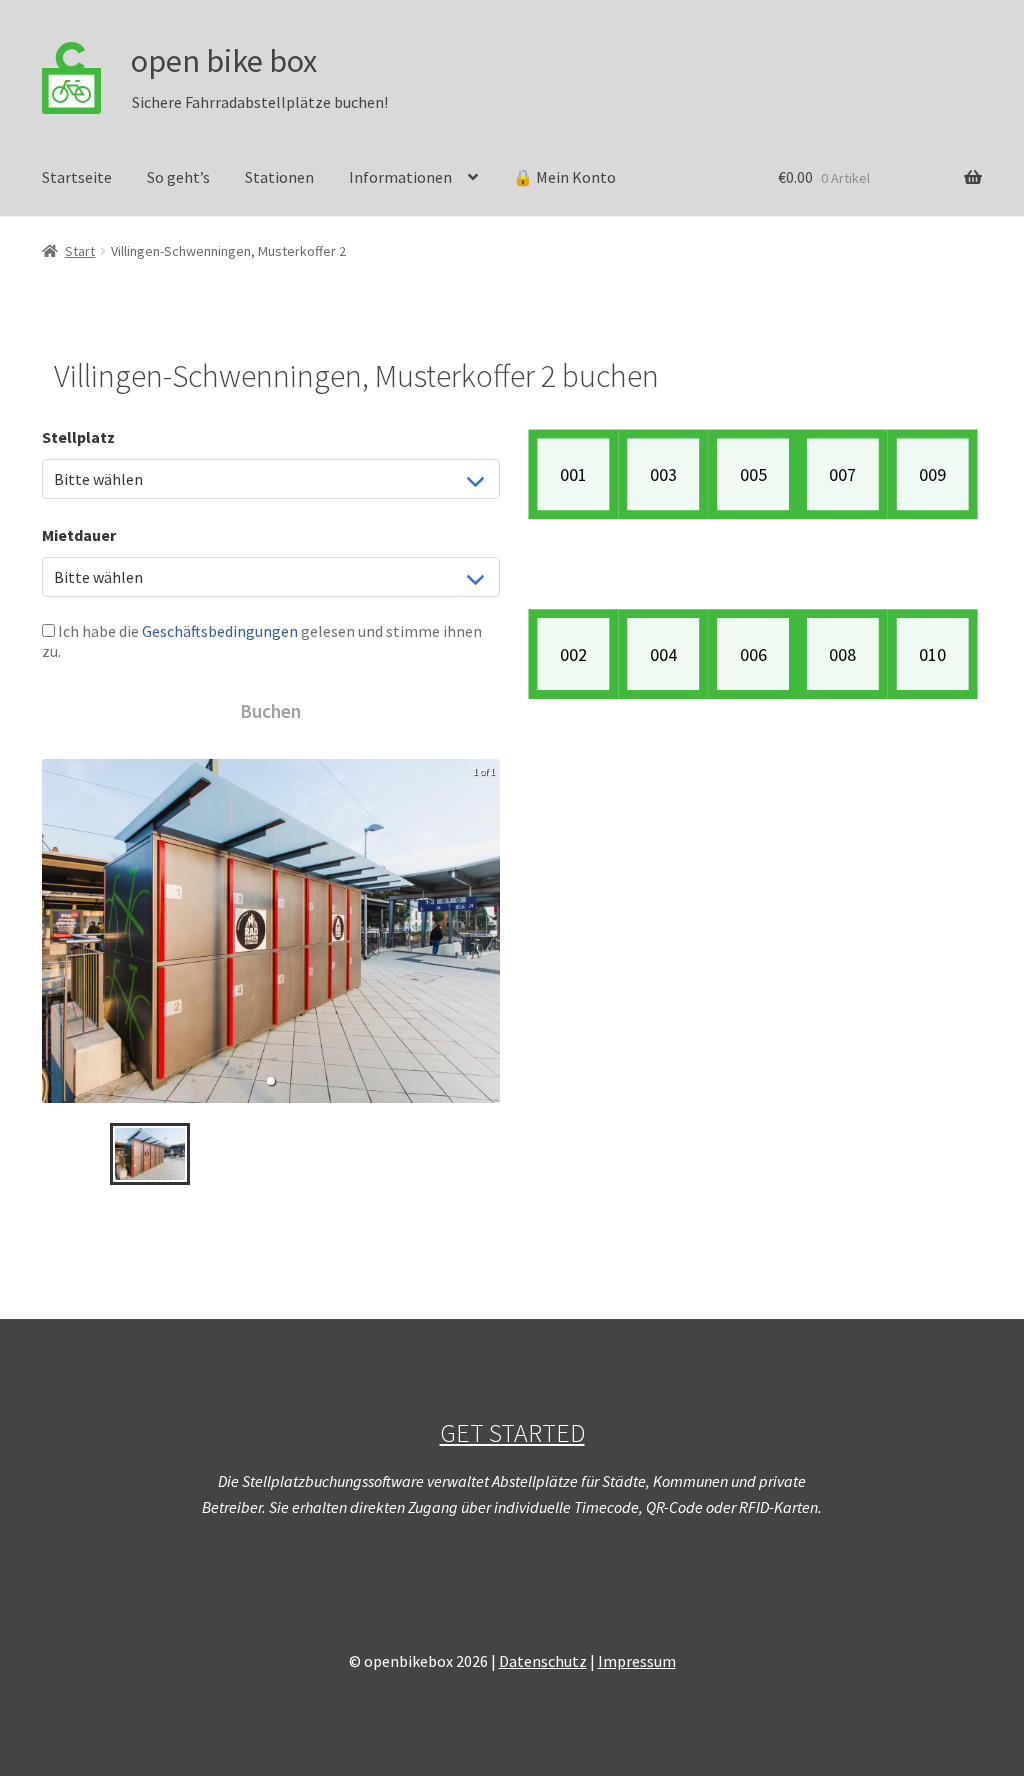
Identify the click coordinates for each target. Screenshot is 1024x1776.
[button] (271, 1081)
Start (80, 251)
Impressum (637, 1661)
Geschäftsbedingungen (220, 631)
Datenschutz (543, 1661)
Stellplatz (78, 437)
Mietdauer (79, 535)
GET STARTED (512, 1433)
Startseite (77, 177)
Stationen (279, 177)
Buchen (270, 711)
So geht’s (178, 177)
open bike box (224, 61)
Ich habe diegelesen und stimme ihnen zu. (262, 641)
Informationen (400, 177)
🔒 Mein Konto (564, 177)
